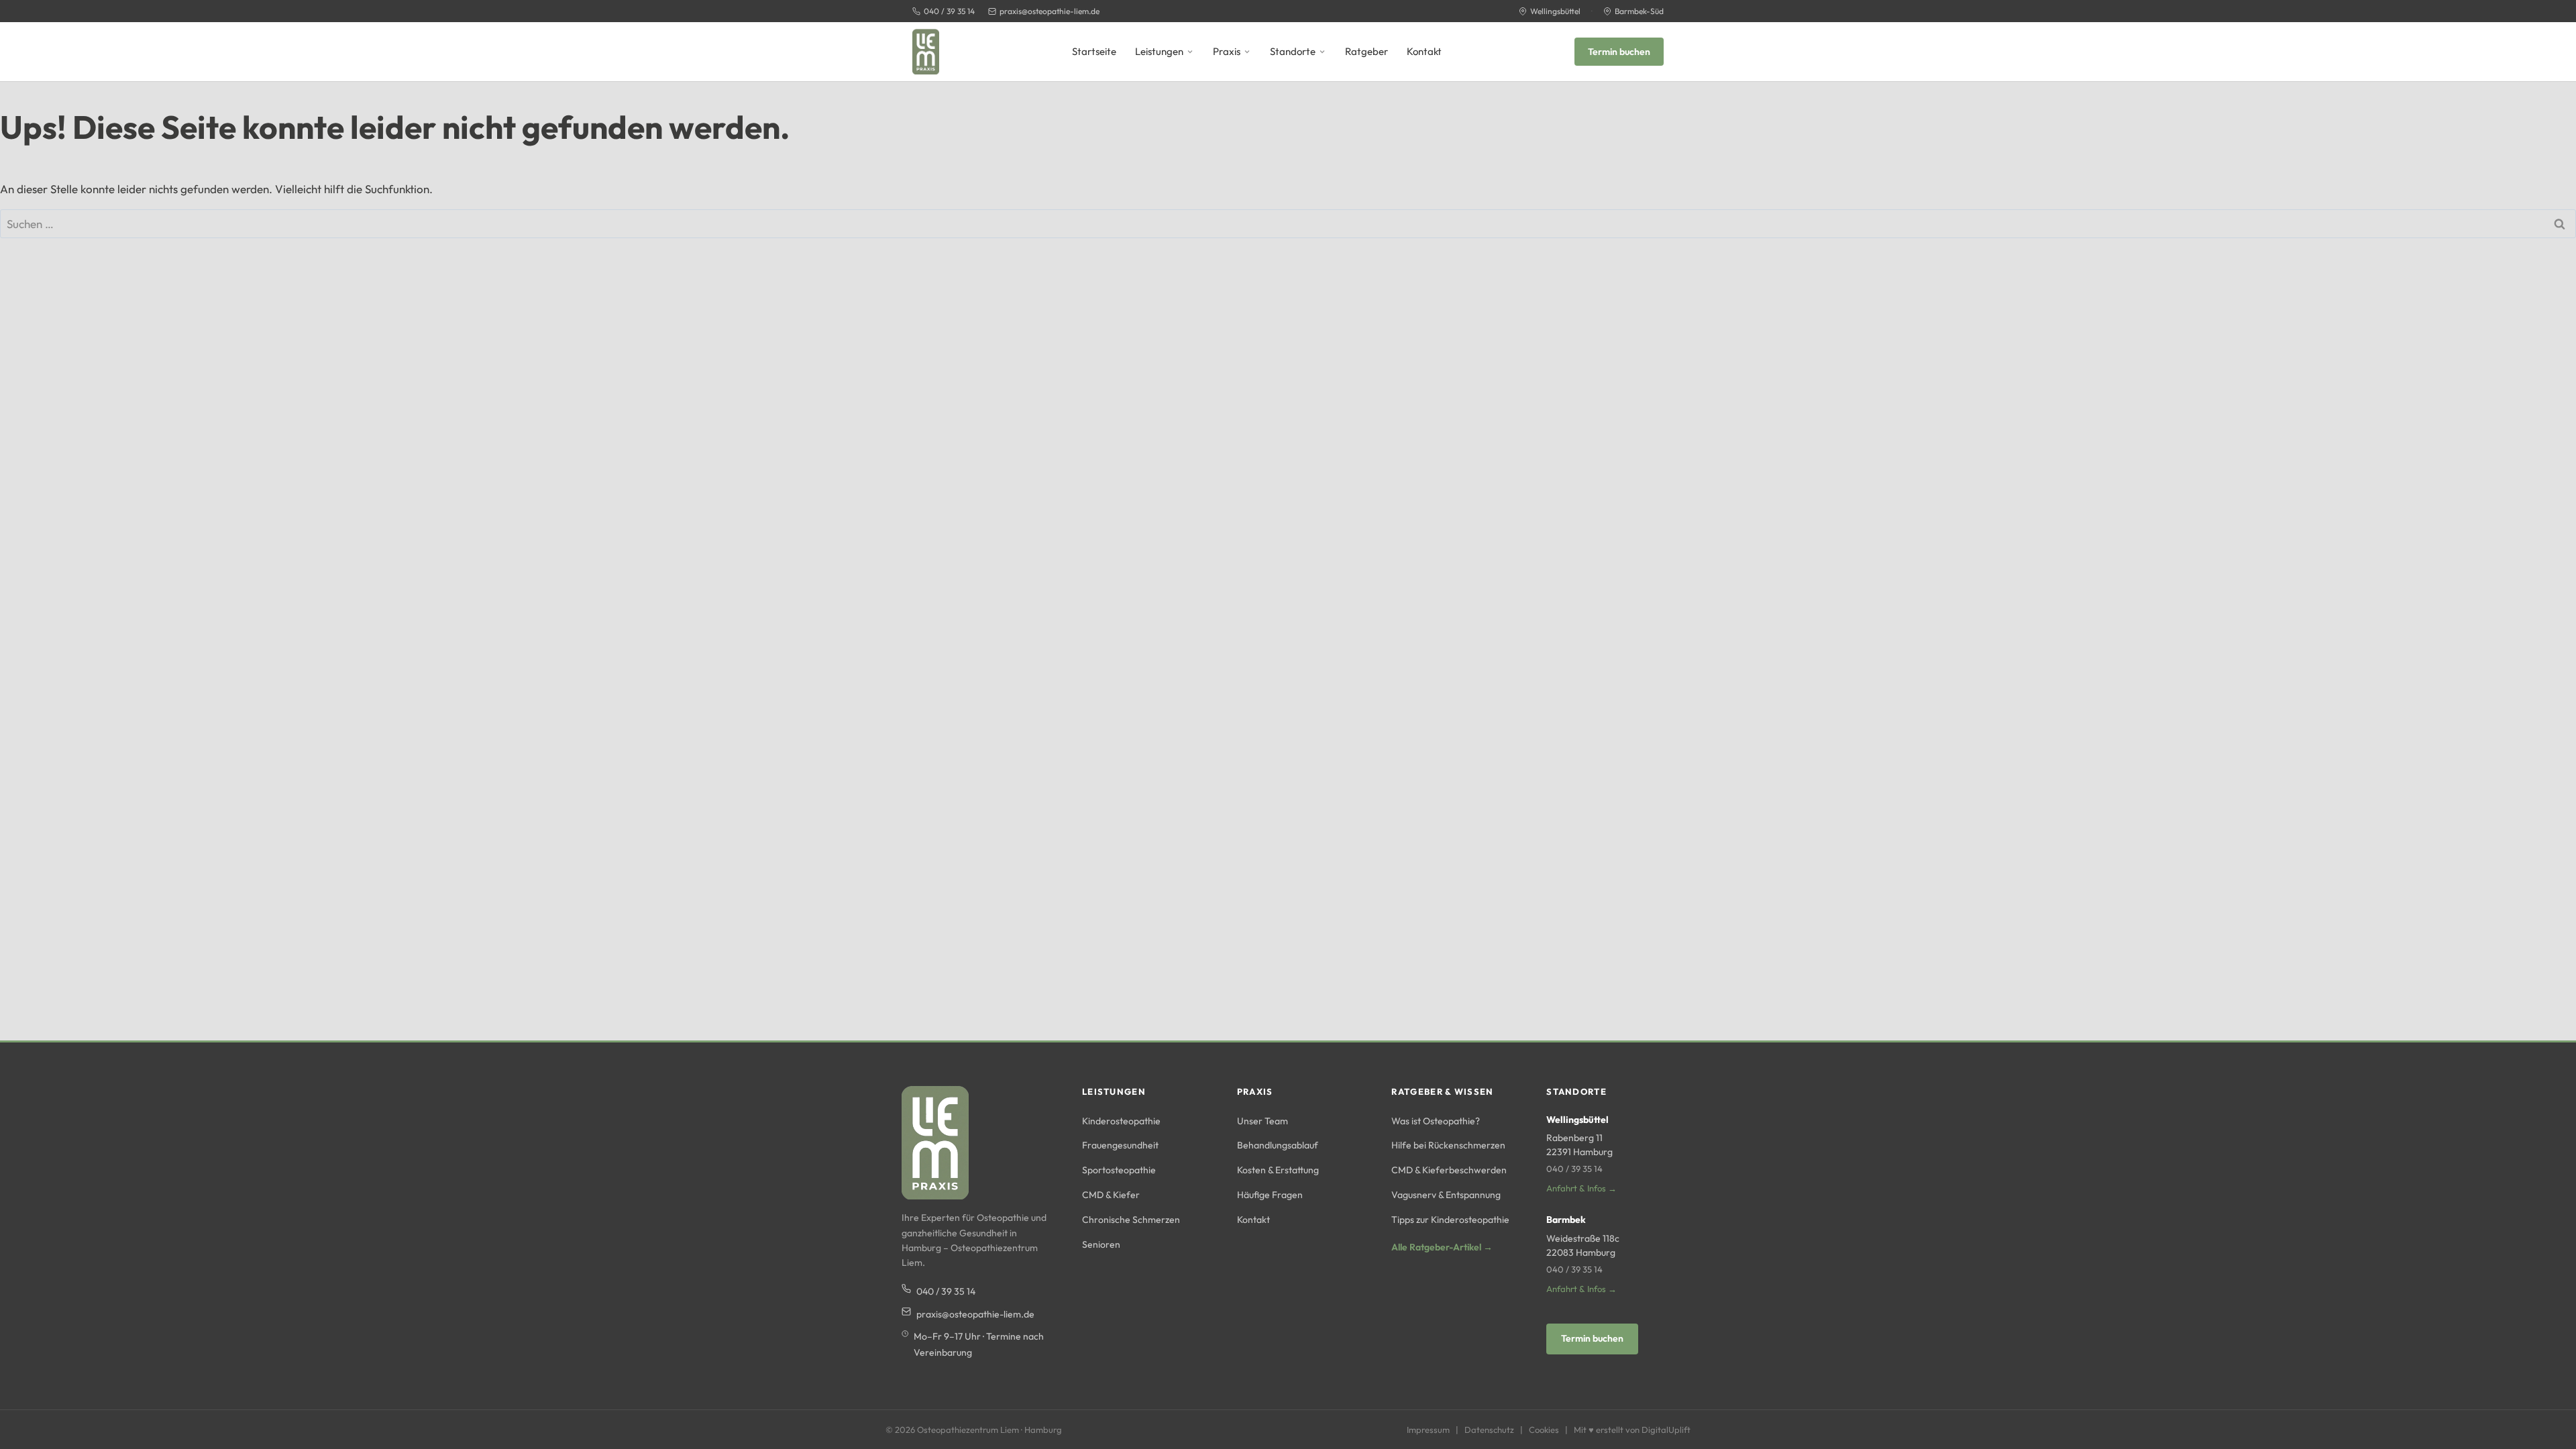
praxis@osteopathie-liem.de (1050, 11)
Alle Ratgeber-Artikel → (1442, 1247)
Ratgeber (1366, 51)
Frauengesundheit (1120, 1145)
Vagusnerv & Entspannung (1446, 1195)
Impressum (1428, 1430)
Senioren (1101, 1244)
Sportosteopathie (1119, 1170)
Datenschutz (1489, 1430)
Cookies (1544, 1430)
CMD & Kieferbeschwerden (1449, 1170)
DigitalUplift (1666, 1430)
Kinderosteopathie (1121, 1121)
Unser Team (1263, 1121)
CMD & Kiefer (1111, 1195)
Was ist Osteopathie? (1436, 1121)
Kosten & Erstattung (1278, 1170)
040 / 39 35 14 (949, 11)
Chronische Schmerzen (1131, 1220)
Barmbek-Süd (1639, 11)
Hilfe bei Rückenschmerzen (1448, 1145)
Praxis (1227, 51)
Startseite (1094, 51)
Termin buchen (1619, 52)
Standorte (1293, 51)
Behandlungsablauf (1278, 1145)
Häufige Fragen (1270, 1195)
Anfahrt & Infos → (1581, 1188)
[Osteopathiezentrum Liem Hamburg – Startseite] (926, 52)
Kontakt (1424, 51)
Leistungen (1159, 51)
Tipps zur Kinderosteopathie (1450, 1220)
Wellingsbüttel (1555, 11)
